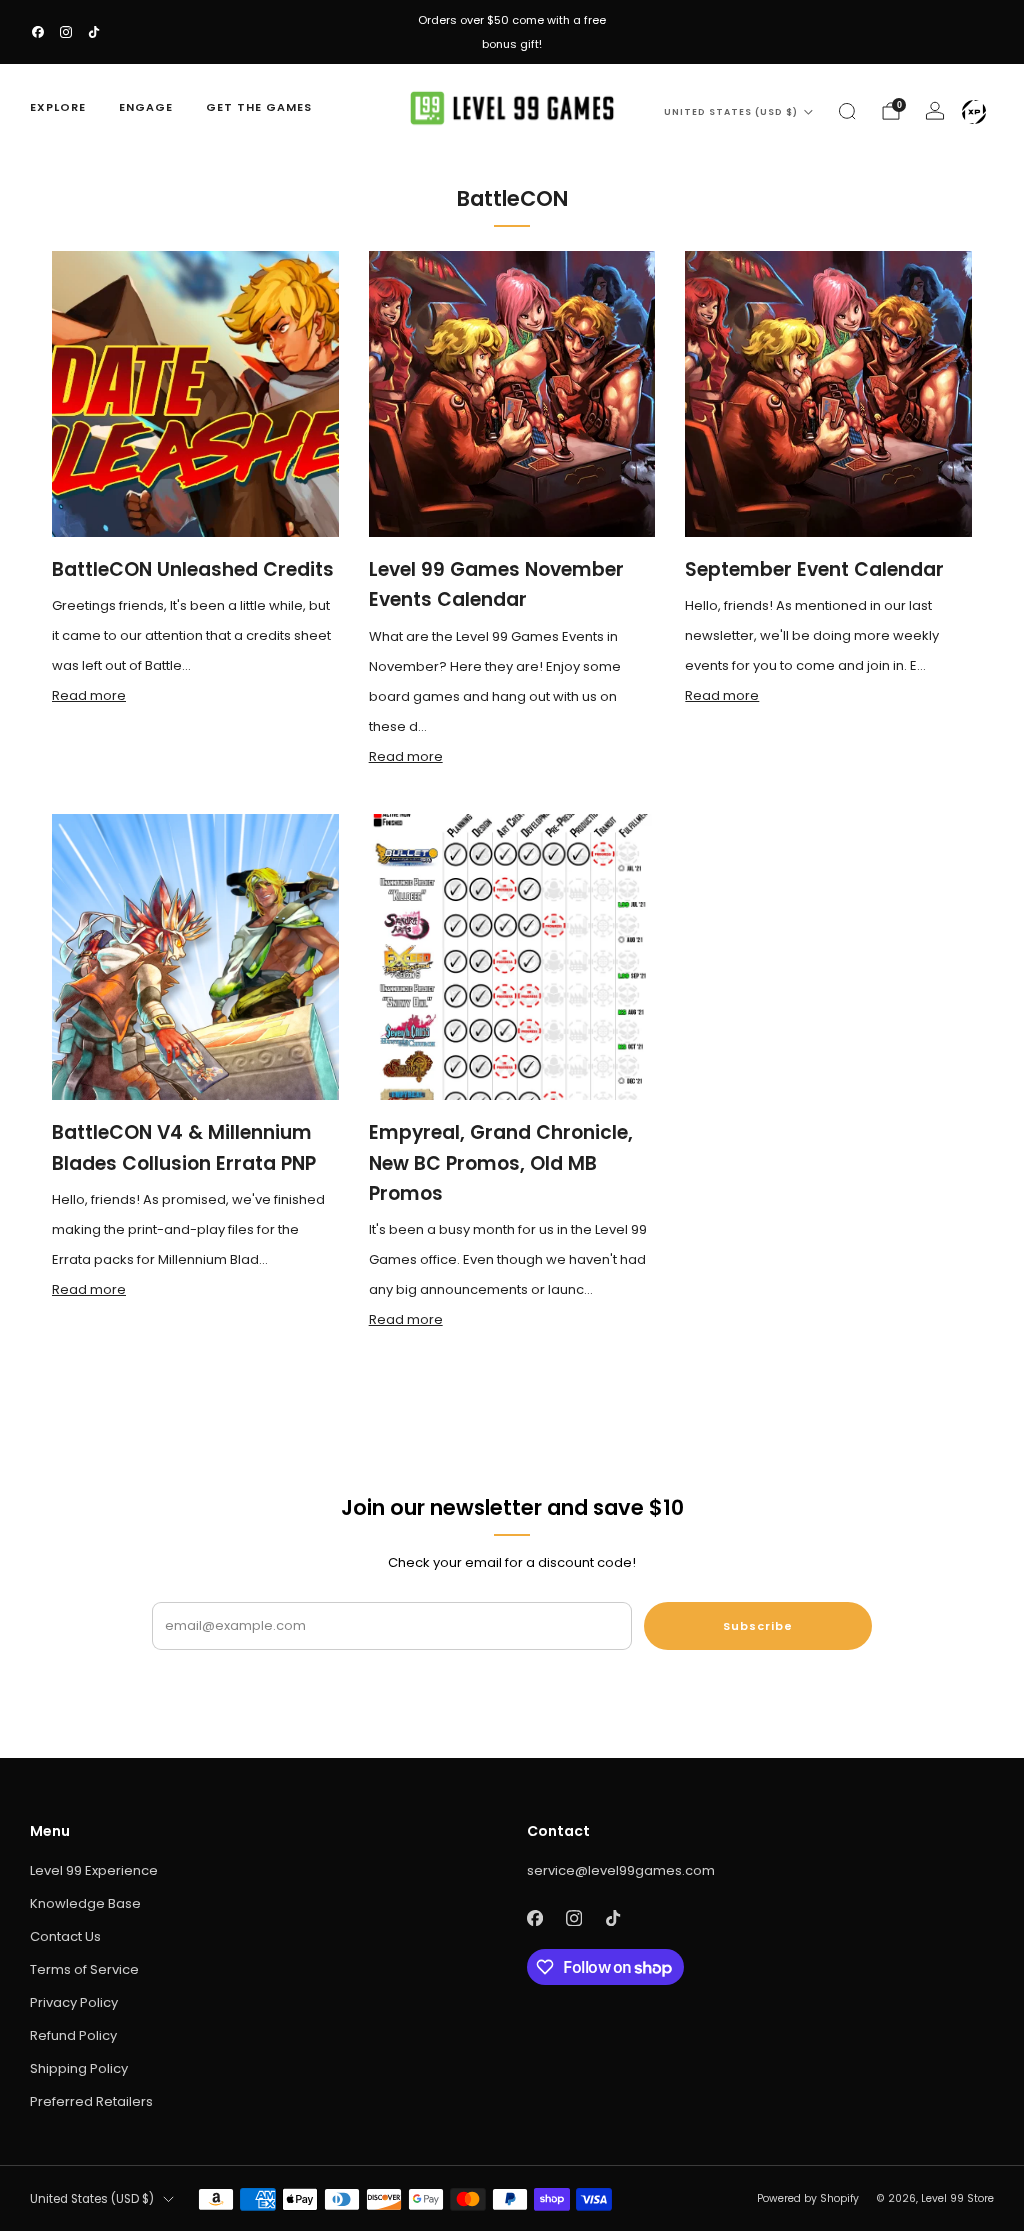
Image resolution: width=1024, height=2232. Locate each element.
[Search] (847, 111)
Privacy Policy (74, 2002)
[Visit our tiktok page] (94, 32)
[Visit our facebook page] (38, 32)
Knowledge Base (85, 1903)
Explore (58, 107)
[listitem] (511, 32)
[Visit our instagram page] (66, 32)
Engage (146, 107)
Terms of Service (84, 1969)
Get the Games (259, 107)
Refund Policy (73, 2035)
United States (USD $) (731, 112)
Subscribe (758, 1626)
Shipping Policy (79, 2068)
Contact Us (65, 1936)
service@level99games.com (621, 1870)
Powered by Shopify (808, 2198)
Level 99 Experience (94, 1870)
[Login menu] (974, 112)
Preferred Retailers (91, 2101)
